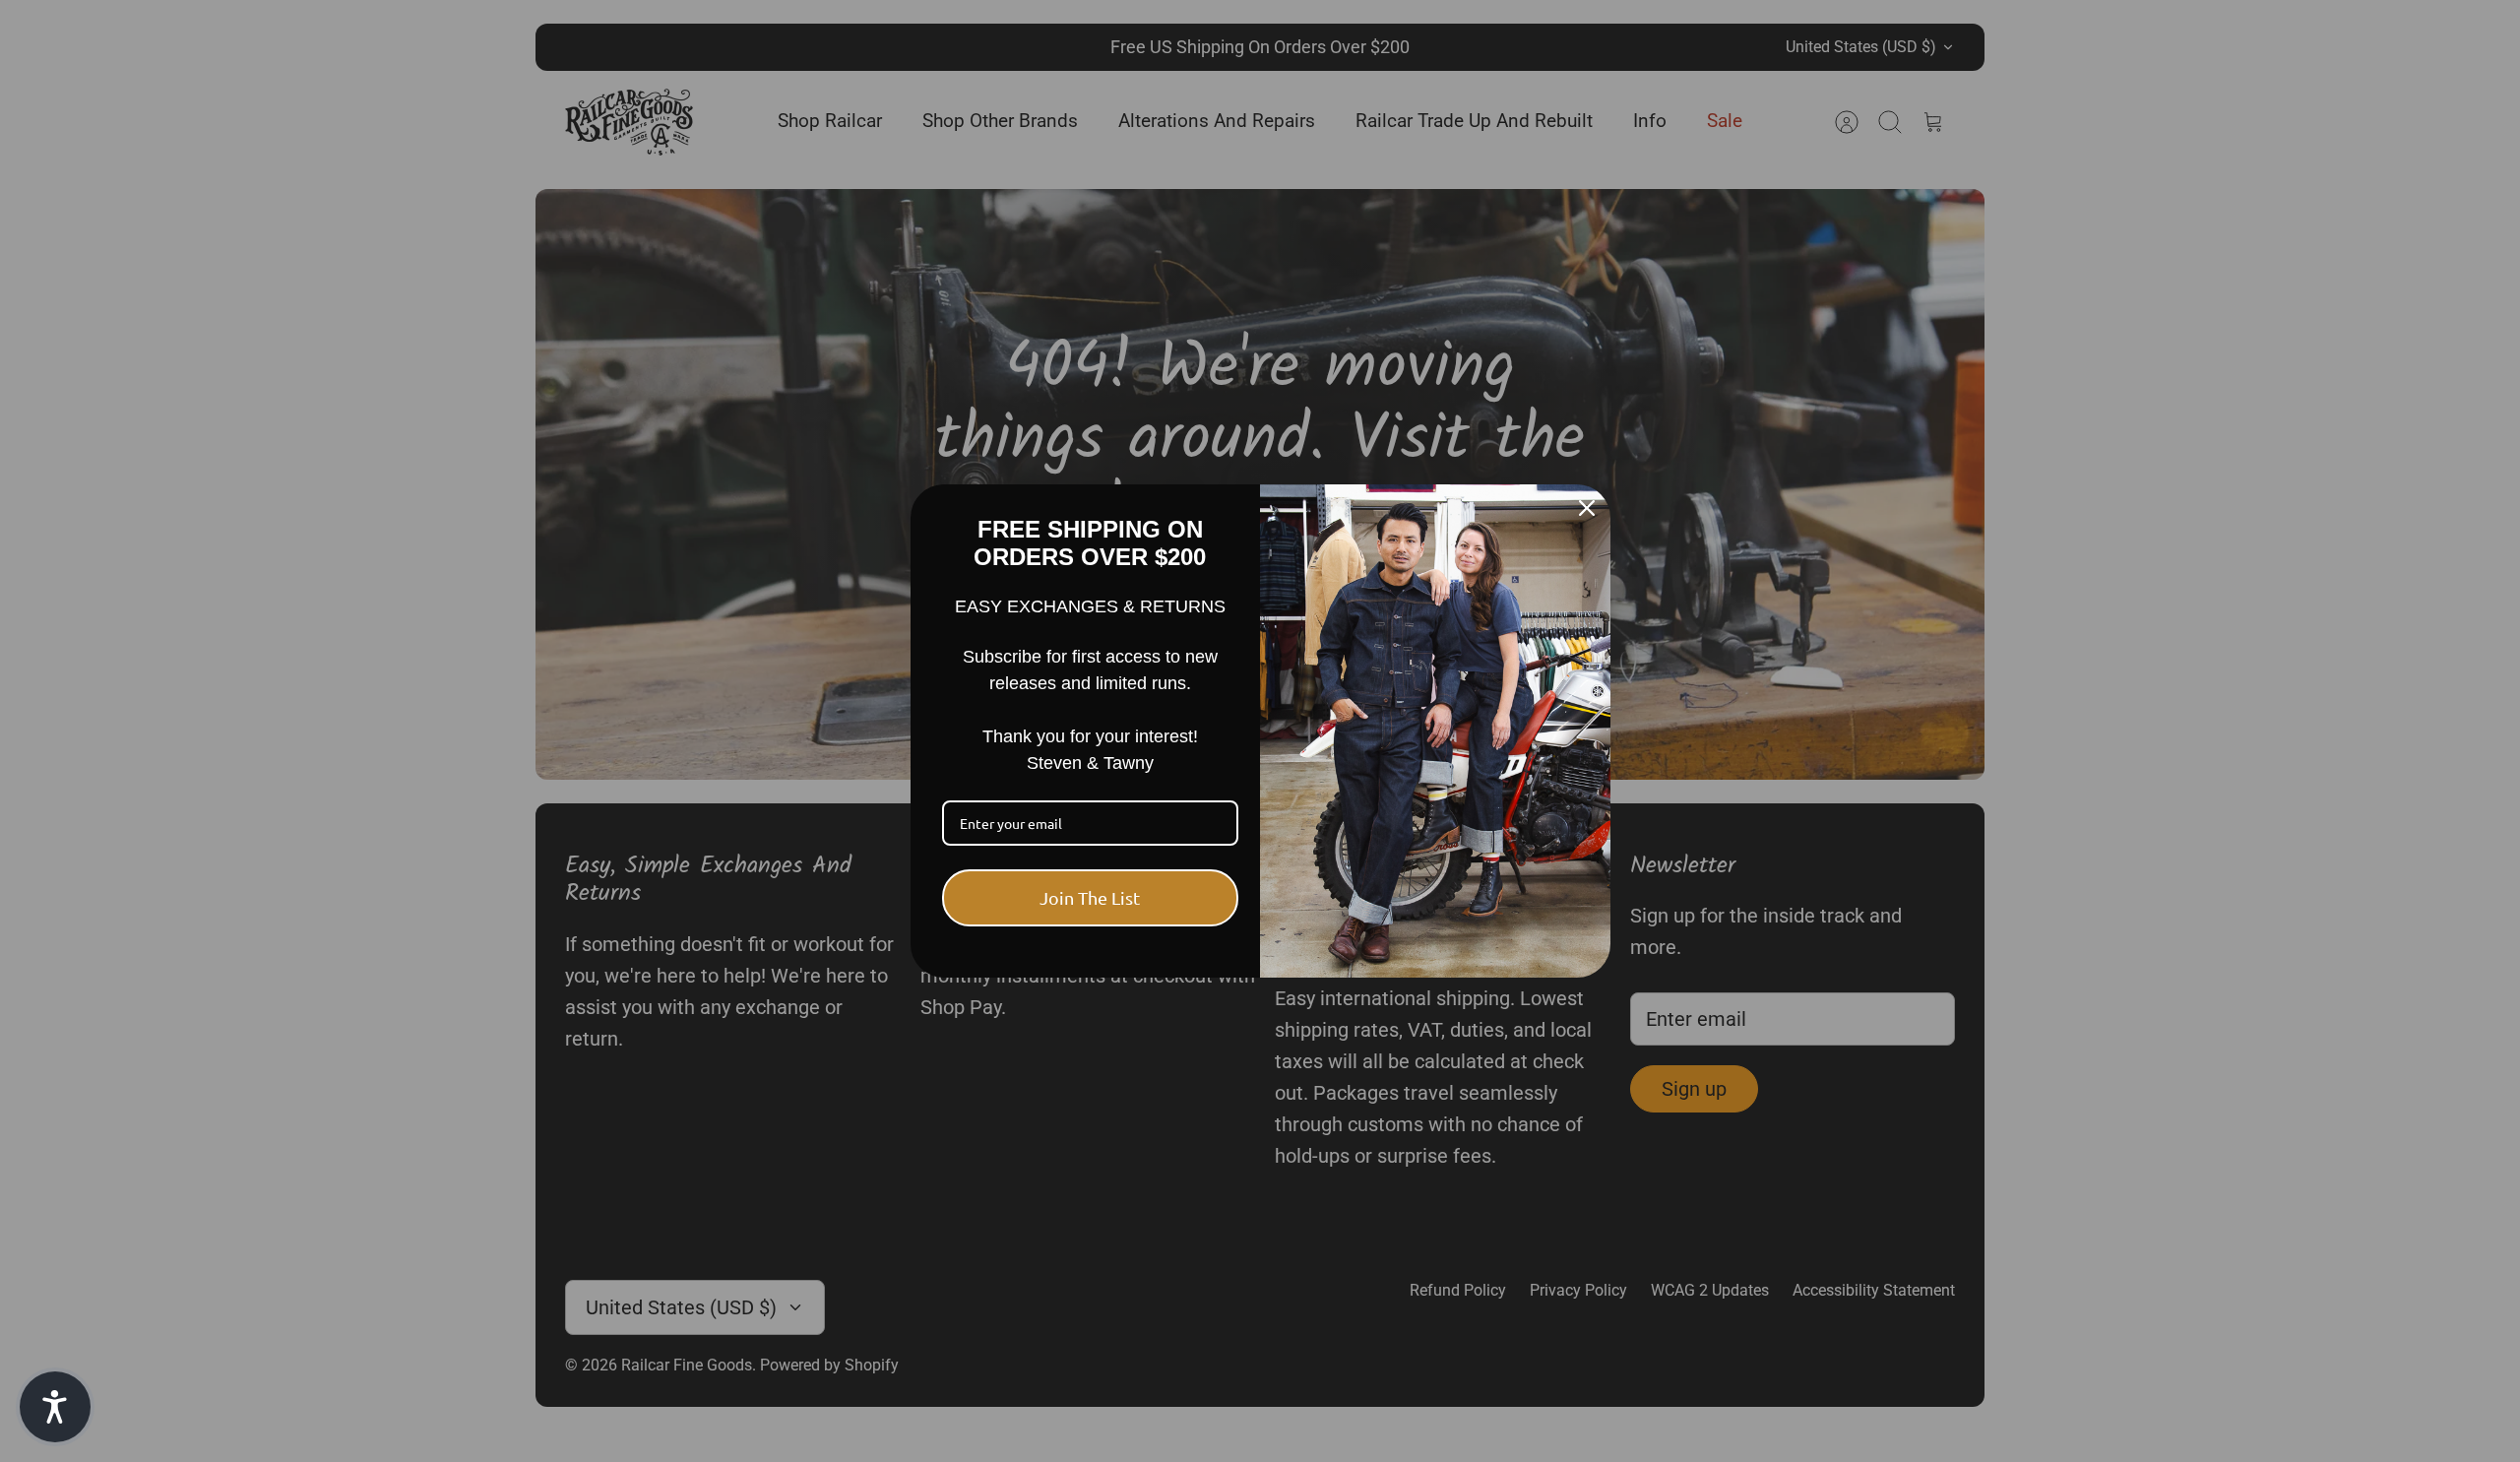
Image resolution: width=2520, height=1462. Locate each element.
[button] (55, 1407)
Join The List (1090, 897)
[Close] (1587, 508)
